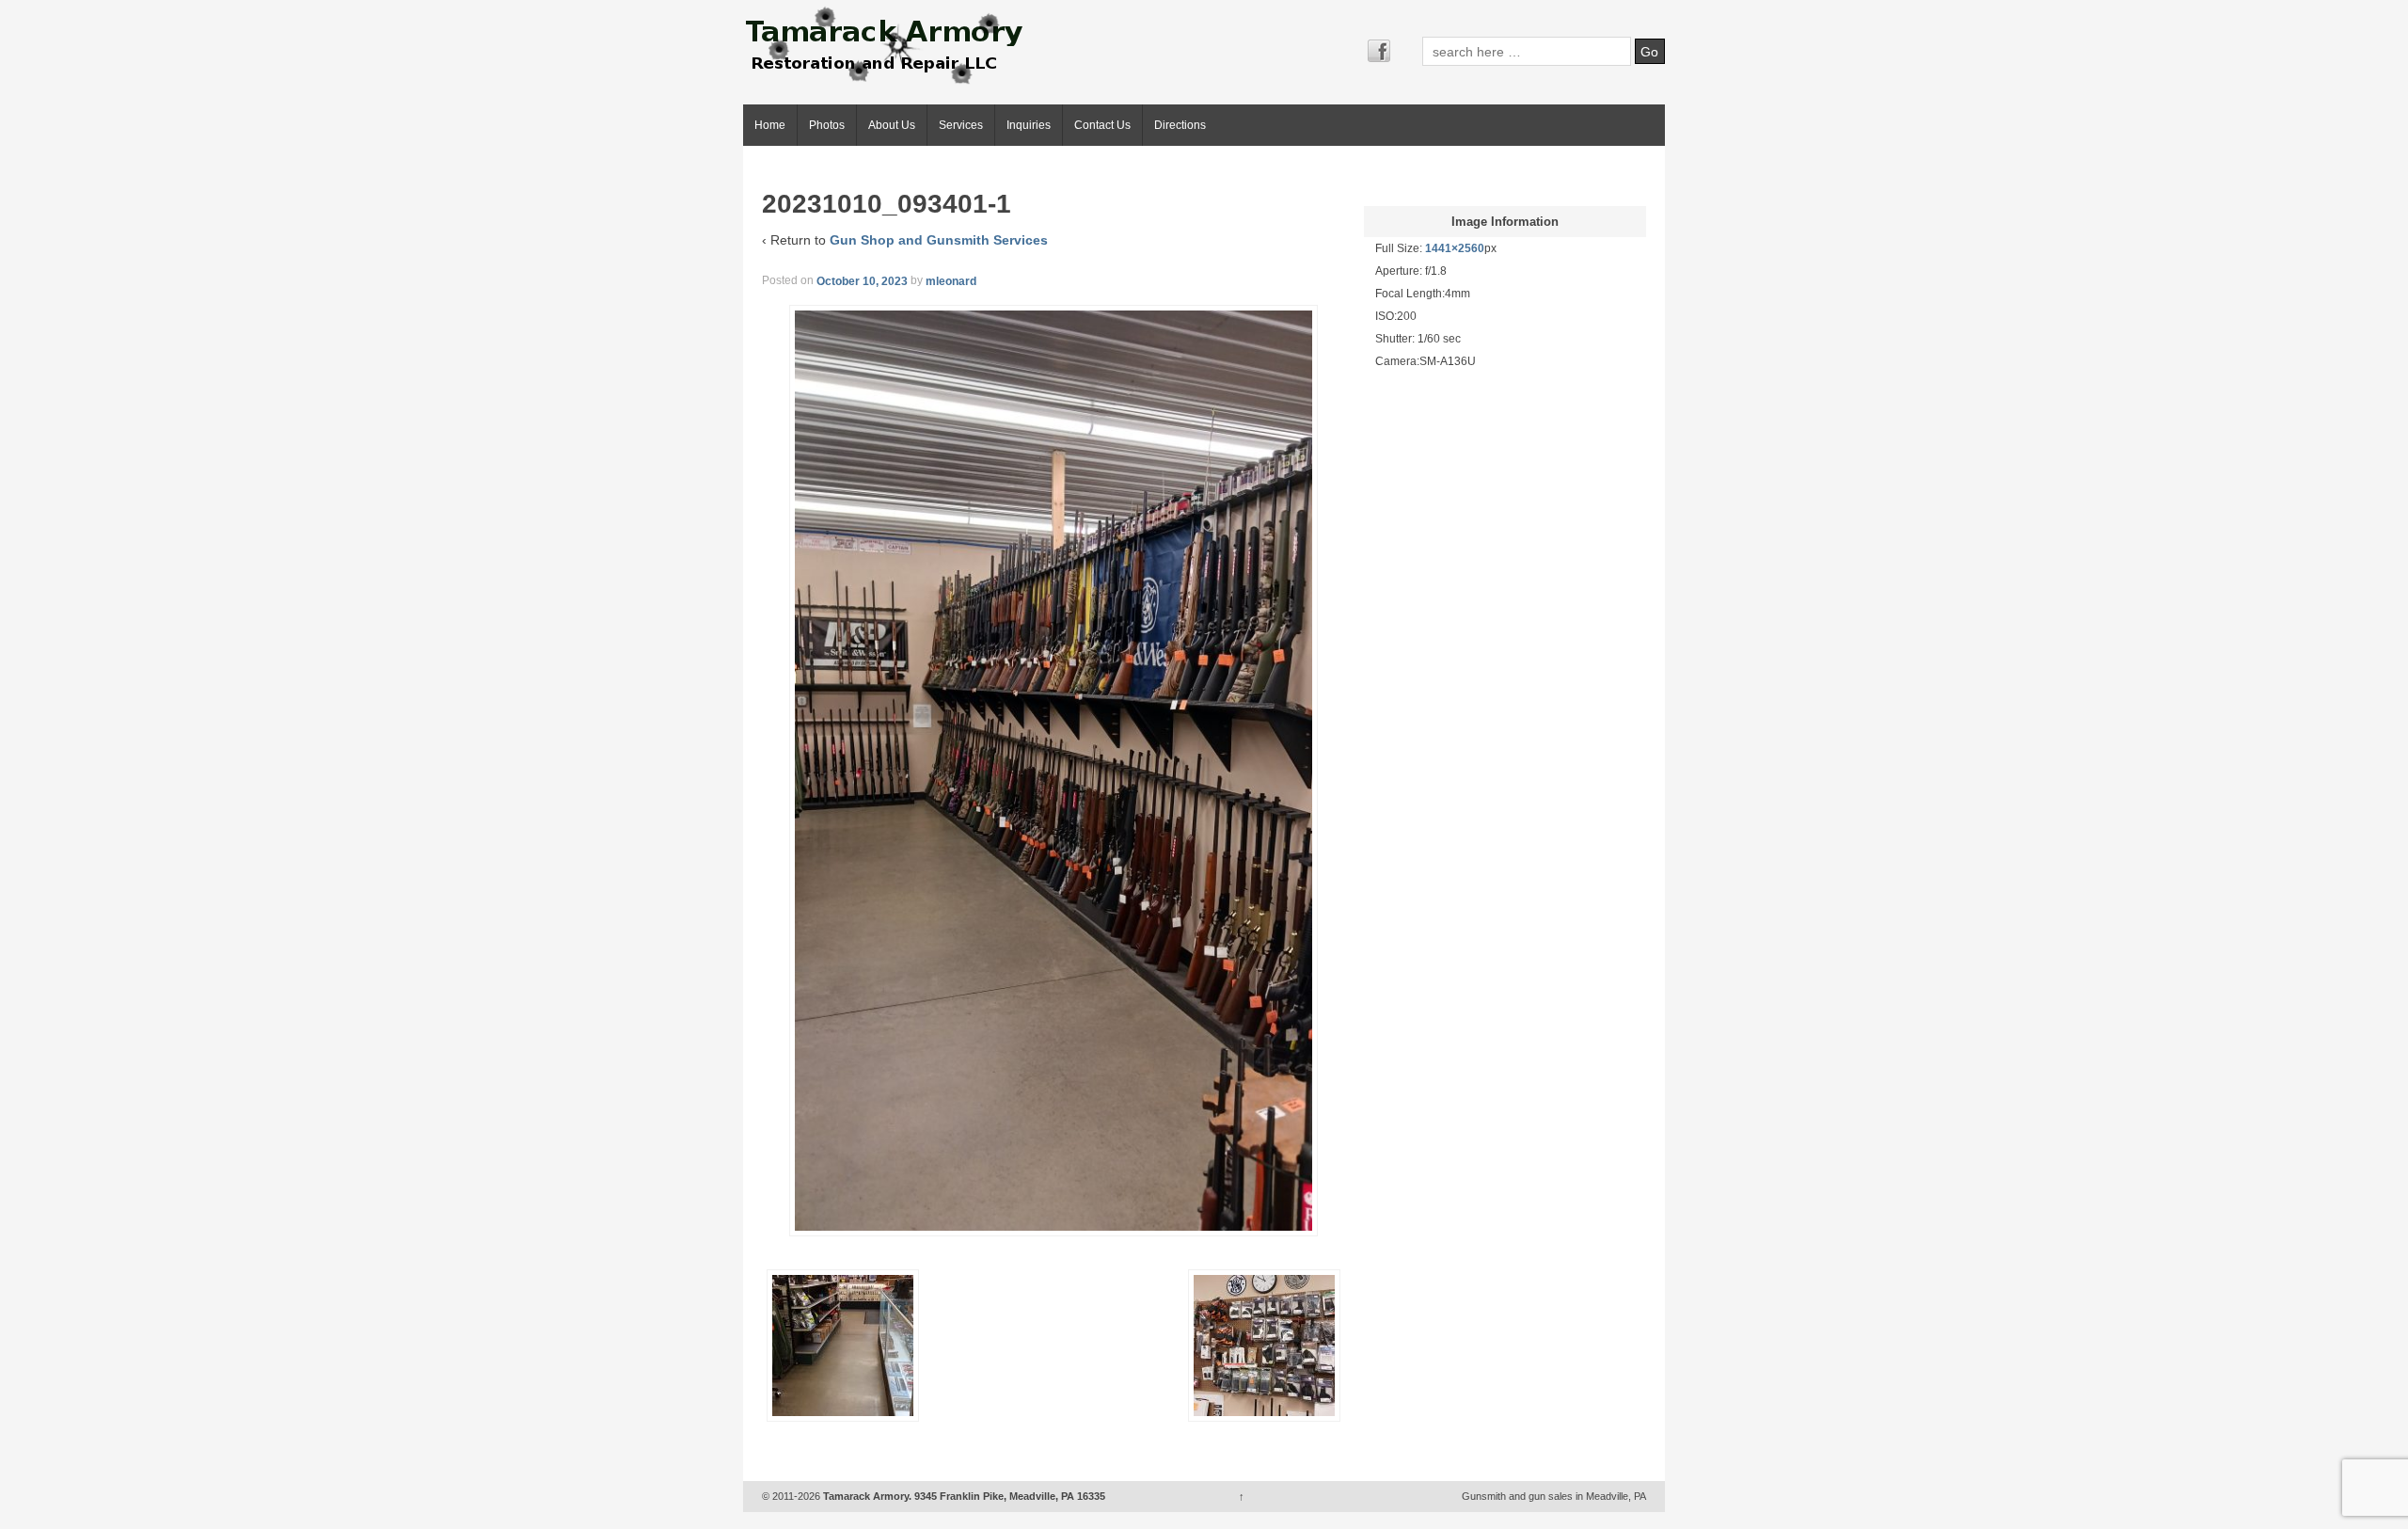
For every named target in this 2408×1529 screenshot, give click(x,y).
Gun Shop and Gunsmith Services (939, 240)
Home (770, 125)
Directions (1180, 125)
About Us (892, 125)
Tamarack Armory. (867, 1496)
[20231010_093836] (843, 1346)
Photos (827, 125)
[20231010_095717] (1264, 1346)
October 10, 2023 (862, 280)
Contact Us (1102, 125)
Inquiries (1029, 125)
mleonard (951, 280)
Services (961, 125)
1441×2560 (1455, 248)
